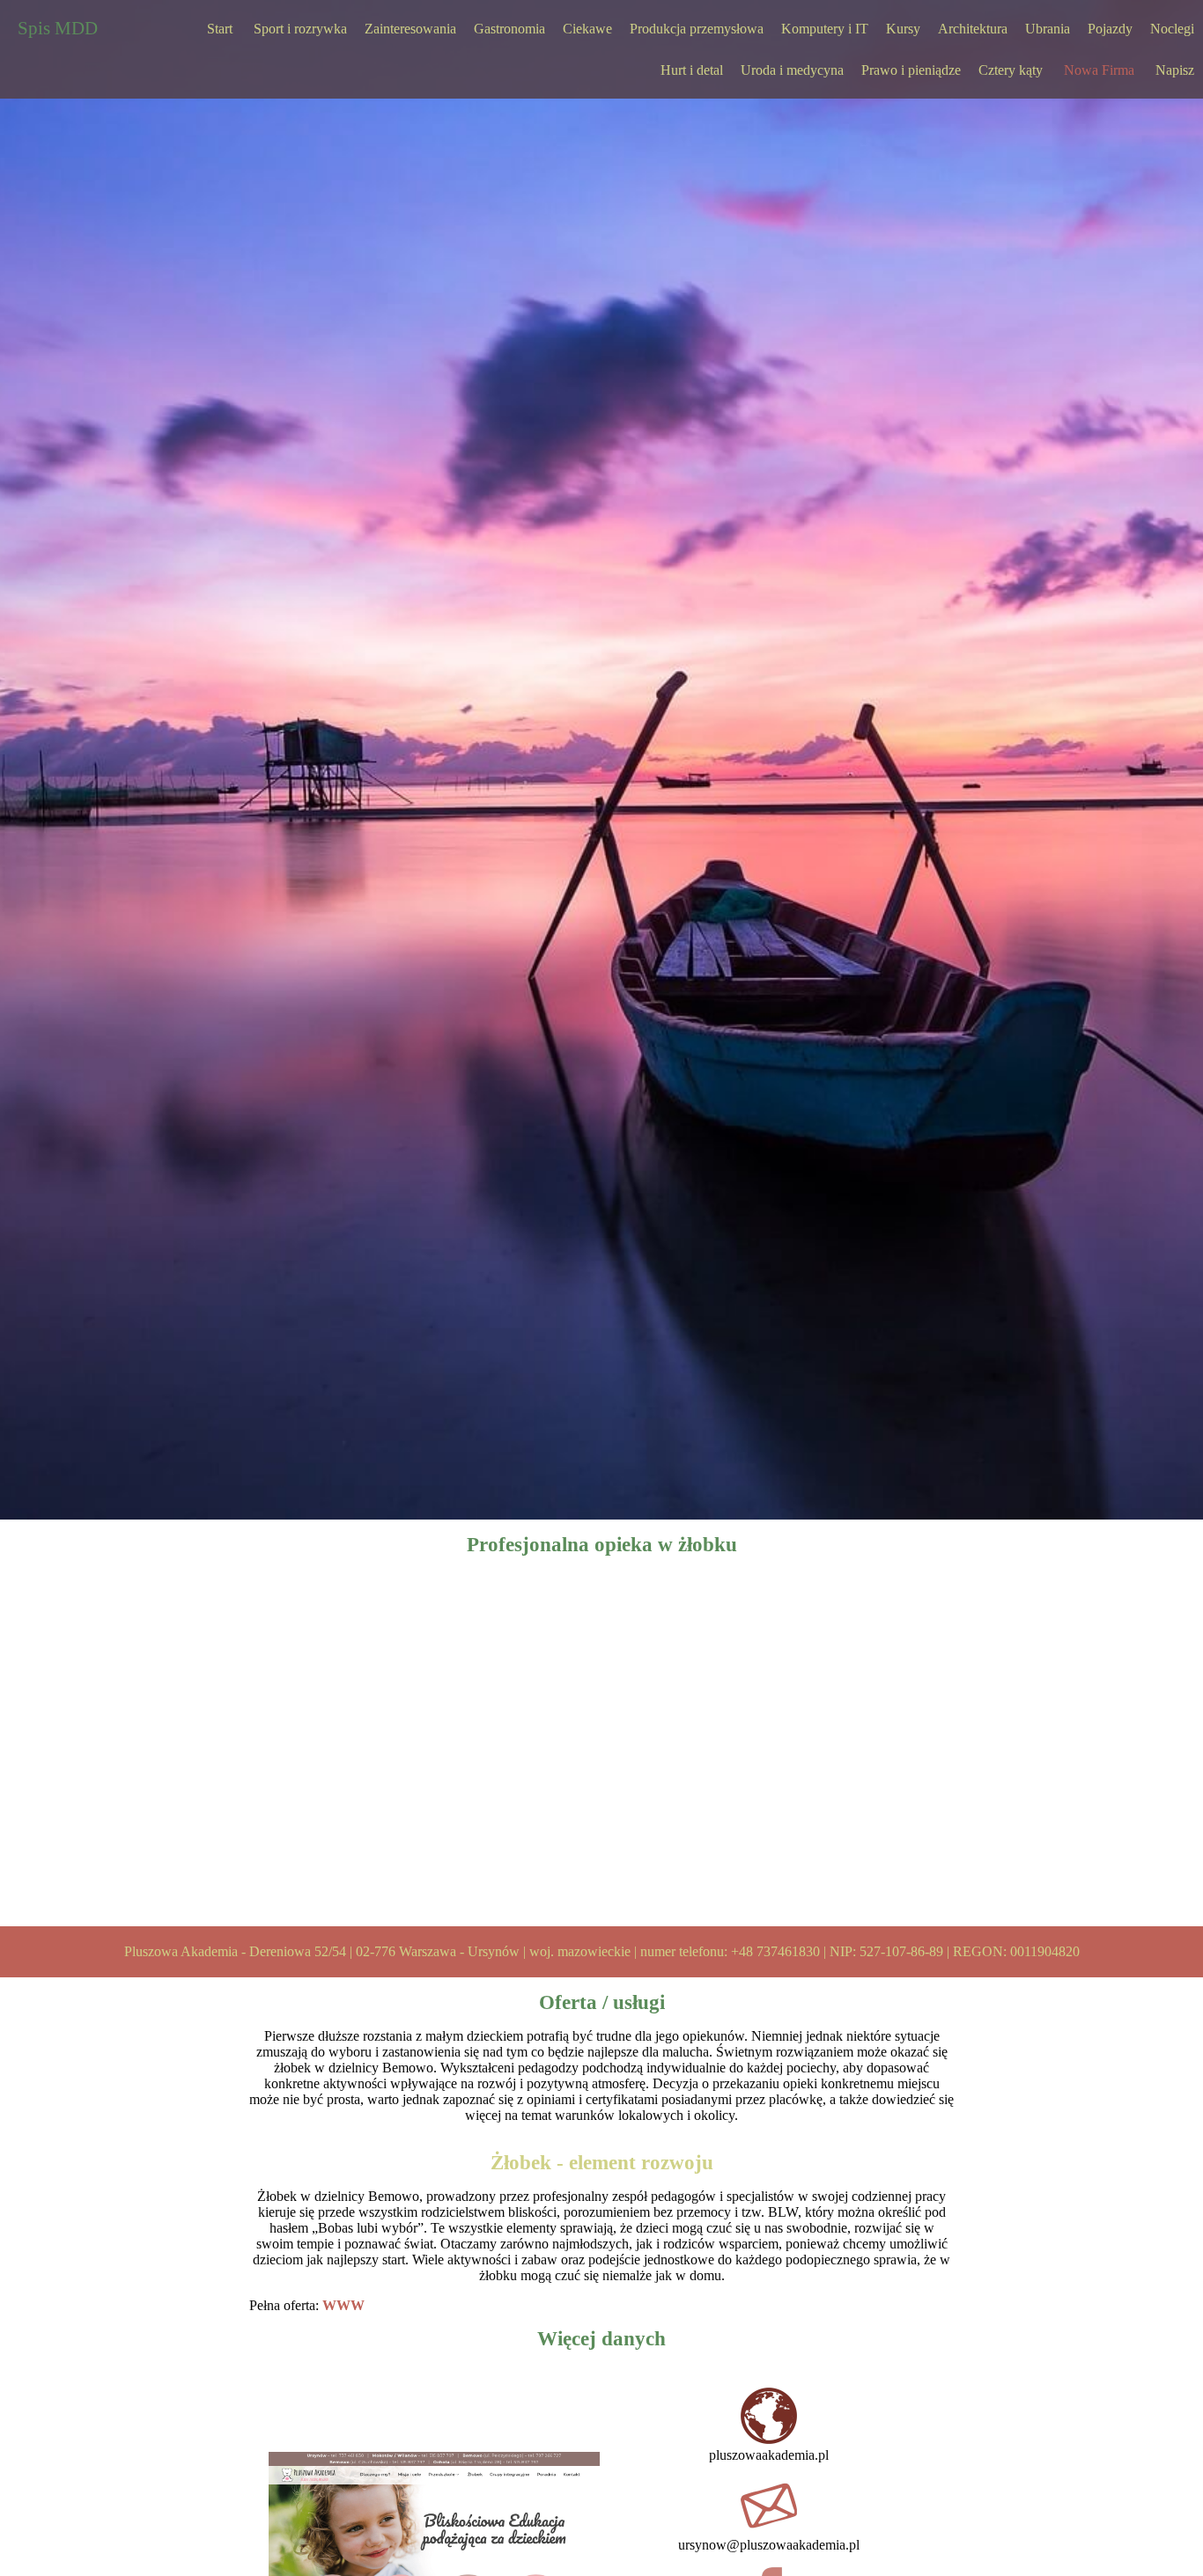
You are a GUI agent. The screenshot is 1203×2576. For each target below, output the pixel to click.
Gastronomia (509, 29)
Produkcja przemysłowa (697, 29)
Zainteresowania (410, 29)
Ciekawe (587, 29)
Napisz (1175, 70)
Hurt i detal (692, 70)
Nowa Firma (1099, 70)
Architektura (973, 29)
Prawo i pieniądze (911, 70)
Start (220, 29)
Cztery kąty (1011, 70)
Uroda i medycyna (792, 70)
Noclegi (1172, 29)
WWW (343, 2305)
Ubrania (1048, 29)
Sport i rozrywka (300, 29)
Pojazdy (1110, 29)
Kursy (903, 29)
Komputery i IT (825, 29)
